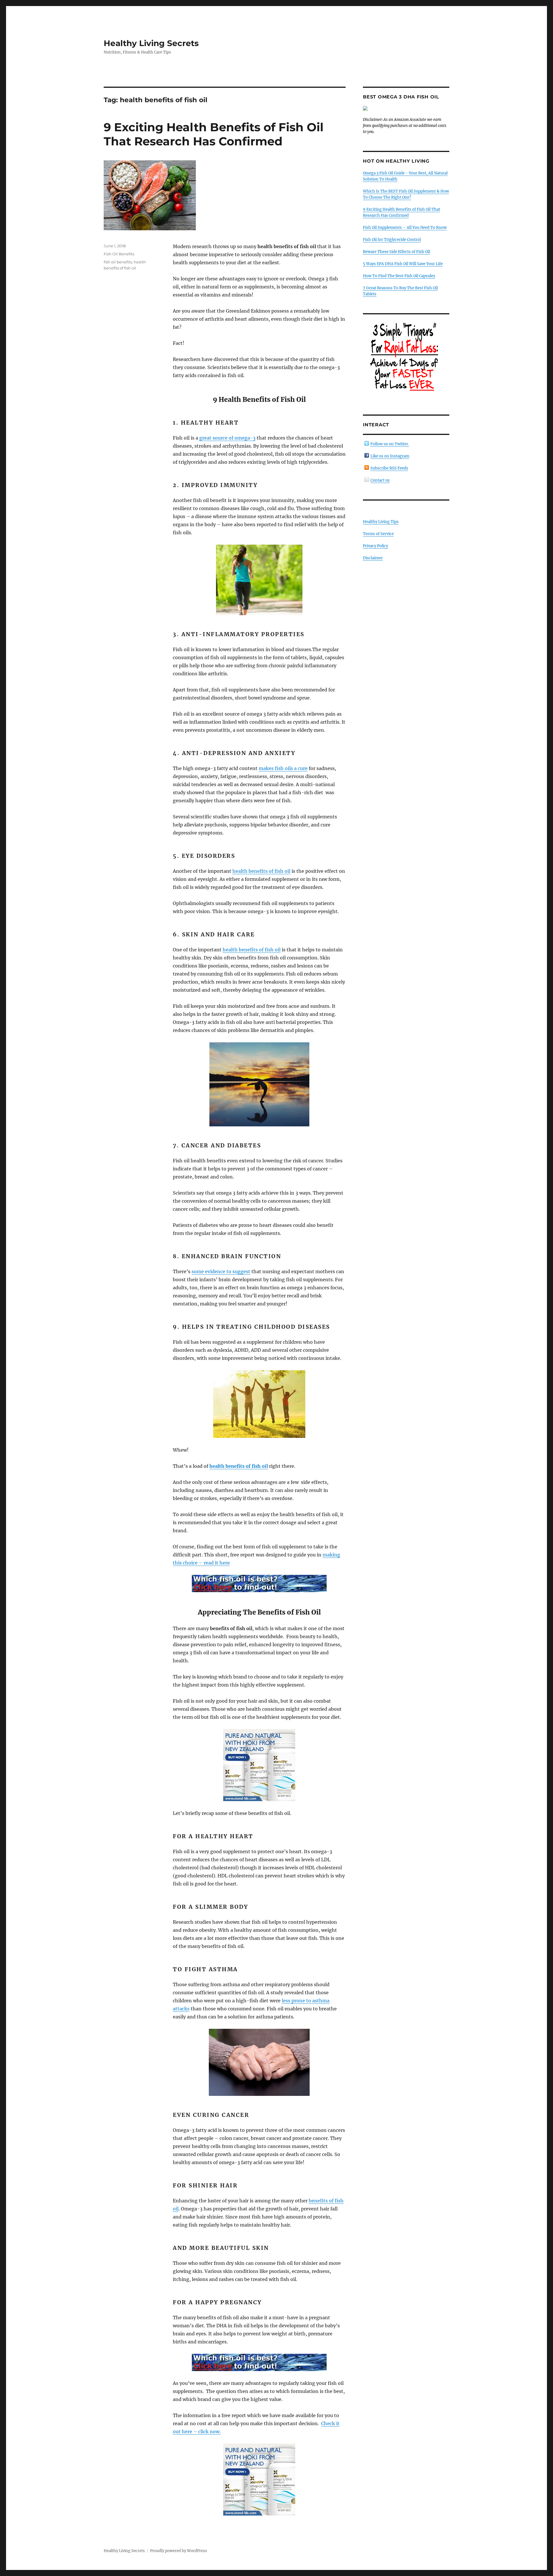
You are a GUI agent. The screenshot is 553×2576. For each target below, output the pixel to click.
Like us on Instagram (390, 456)
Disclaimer (373, 558)
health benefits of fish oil (261, 871)
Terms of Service (378, 534)
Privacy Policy (375, 546)
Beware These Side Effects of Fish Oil (396, 252)
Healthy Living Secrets (151, 43)
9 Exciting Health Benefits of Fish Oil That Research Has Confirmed (214, 134)
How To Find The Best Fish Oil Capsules (399, 276)
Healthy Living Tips (381, 522)
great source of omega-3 (227, 438)
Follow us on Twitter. (390, 444)
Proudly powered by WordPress (179, 2551)
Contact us (380, 480)
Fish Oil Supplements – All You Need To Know (405, 228)
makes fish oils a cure (283, 768)
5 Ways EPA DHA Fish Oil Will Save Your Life (403, 264)
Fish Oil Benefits (119, 254)
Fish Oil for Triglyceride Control (392, 240)
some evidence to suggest (221, 1271)
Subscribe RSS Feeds (389, 468)
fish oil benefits (118, 262)
